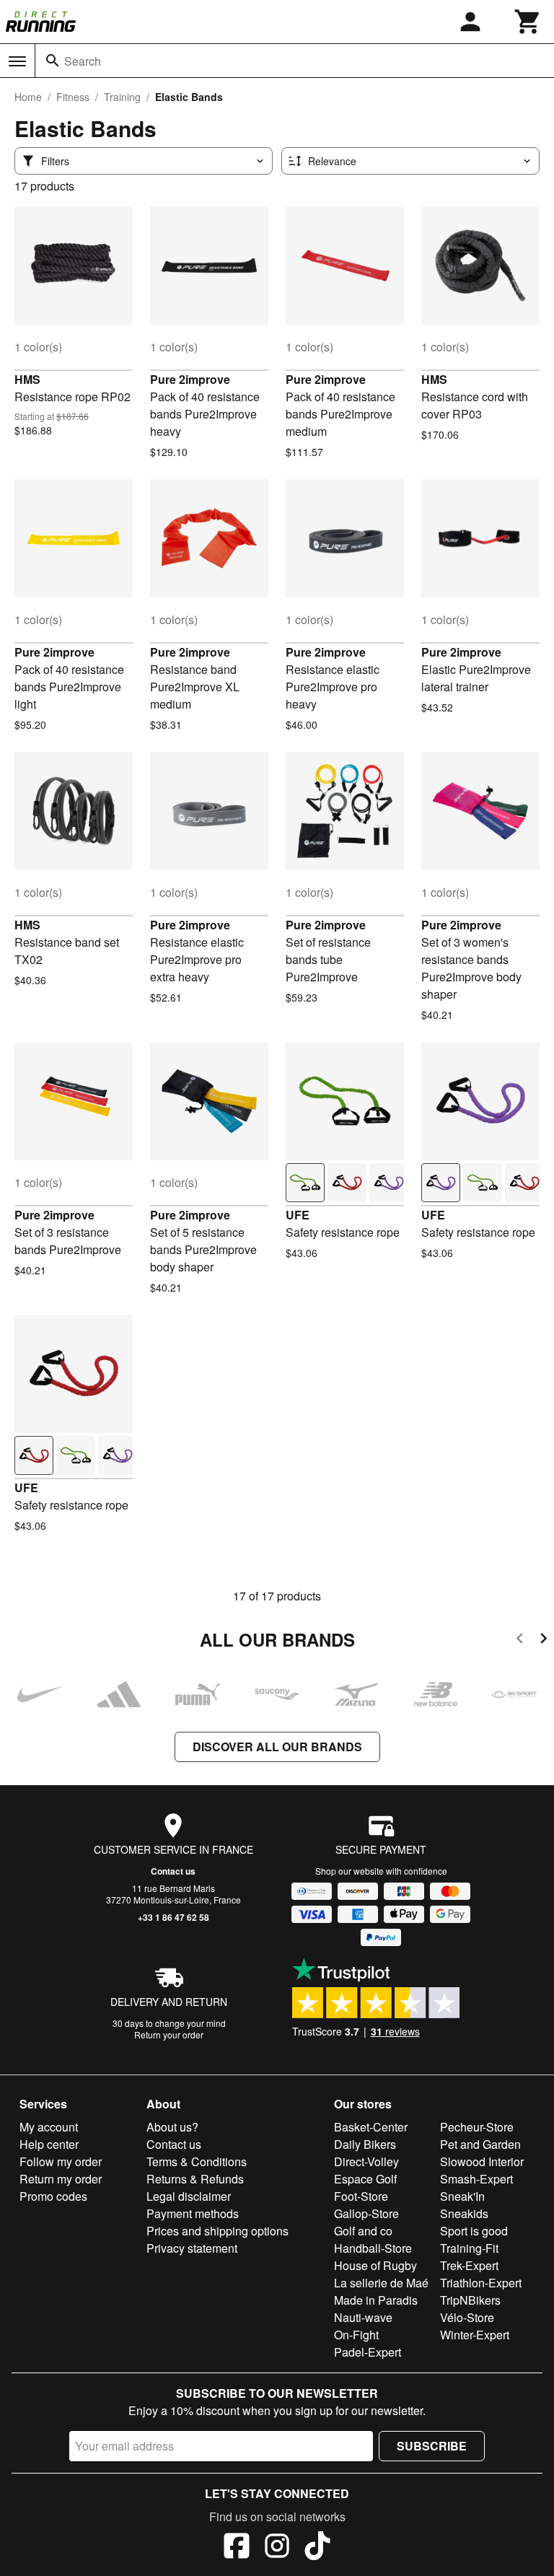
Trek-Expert (469, 2265)
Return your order (169, 2034)
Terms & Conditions (197, 2161)
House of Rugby (375, 2265)
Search (83, 61)
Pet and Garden (480, 2144)
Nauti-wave (363, 2317)
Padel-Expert (368, 2352)
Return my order (61, 2179)
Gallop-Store (366, 2213)
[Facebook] (237, 2548)
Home (28, 97)
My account (49, 2127)
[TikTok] (317, 2548)
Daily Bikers (365, 2144)
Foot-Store (361, 2196)
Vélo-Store (467, 2317)
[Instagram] (277, 2548)
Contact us (173, 1871)
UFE (298, 1215)
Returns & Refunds (195, 2179)
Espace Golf (365, 2179)
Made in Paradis (376, 2300)
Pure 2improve (190, 379)
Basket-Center (371, 2127)
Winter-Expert (475, 2335)
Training (122, 97)
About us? (172, 2127)
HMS (27, 379)
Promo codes (53, 2196)
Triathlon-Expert (481, 2283)
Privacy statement (192, 2248)
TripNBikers (470, 2300)
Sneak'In (462, 2196)
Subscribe (432, 2446)
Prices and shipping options (217, 2231)
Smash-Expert (476, 2179)
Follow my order (61, 2161)
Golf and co (363, 2231)
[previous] (520, 1640)
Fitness (73, 97)
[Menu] (17, 61)
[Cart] (528, 22)
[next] (544, 1640)
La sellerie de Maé (381, 2283)
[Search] (53, 61)
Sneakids (464, 2213)
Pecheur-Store (477, 2127)
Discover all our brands (277, 1747)
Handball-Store (373, 2248)
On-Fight (356, 2335)
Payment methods (193, 2213)
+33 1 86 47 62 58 (173, 1917)
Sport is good (474, 2231)
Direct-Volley (366, 2161)
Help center (49, 2144)
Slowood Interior (482, 2161)
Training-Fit (469, 2248)
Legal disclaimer (189, 2196)
